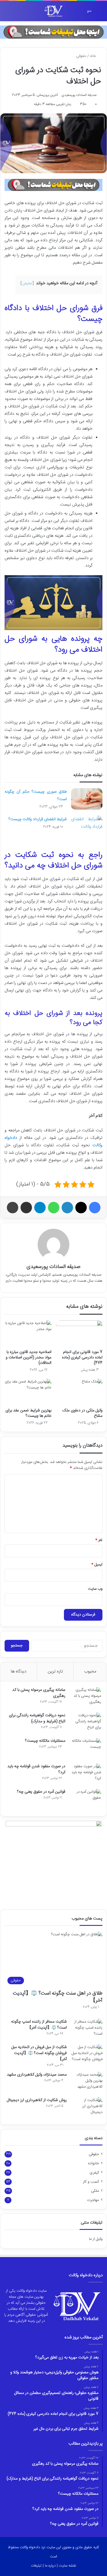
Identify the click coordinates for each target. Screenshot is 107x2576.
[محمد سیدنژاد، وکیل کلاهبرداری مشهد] (87, 2083)
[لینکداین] (67, 1208)
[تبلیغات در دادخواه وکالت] (53, 32)
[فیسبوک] (95, 1208)
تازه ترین (55, 1671)
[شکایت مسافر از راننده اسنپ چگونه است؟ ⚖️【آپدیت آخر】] (87, 2030)
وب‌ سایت (95, 1589)
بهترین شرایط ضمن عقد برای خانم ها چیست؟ (28, 1413)
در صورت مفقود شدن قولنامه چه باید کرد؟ (36, 1769)
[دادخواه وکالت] (54, 11)
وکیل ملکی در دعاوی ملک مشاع (82, 1413)
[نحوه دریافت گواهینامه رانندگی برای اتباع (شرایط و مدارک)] (85, 1723)
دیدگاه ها (19, 1671)
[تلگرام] (40, 1208)
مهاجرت (93, 2200)
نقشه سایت (67, 2566)
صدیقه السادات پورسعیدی (79, 95)
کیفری (94, 2173)
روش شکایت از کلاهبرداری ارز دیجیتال (37, 2100)
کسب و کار (91, 2182)
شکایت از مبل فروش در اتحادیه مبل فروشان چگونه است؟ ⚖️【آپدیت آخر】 (39, 2053)
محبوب (90, 1671)
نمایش (27, 283)
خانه (94, 56)
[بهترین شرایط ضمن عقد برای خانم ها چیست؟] (28, 1392)
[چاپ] (13, 1208)
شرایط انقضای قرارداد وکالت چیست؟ (38, 819)
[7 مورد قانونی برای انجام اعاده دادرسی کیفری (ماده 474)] (79, 1334)
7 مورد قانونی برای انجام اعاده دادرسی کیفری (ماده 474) (82, 1358)
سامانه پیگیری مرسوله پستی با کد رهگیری (39, 1693)
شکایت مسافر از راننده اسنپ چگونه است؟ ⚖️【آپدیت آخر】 (39, 2025)
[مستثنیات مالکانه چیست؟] (85, 1749)
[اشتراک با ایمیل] (26, 1208)
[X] (81, 1208)
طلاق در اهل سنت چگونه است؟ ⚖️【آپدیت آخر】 (58, 1997)
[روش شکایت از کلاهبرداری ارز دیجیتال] (87, 2108)
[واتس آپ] (54, 1208)
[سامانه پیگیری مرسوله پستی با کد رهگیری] (85, 1698)
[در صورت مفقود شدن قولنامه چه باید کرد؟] (85, 1774)
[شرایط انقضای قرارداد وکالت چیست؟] (87, 826)
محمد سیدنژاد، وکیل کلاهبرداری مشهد (37, 2075)
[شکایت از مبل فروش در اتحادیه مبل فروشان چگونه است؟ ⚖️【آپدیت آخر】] (87, 2055)
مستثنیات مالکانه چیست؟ (45, 1741)
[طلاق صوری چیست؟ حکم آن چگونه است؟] (87, 799)
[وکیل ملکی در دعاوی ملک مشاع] (79, 1392)
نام (99, 1540)
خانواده (93, 2163)
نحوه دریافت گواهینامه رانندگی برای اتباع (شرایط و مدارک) (37, 1718)
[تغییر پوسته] (17, 13)
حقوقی (81, 56)
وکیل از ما (96, 2239)
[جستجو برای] (7, 13)
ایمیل (97, 1565)
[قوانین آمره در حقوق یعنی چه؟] (85, 1800)
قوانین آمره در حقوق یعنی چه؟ (41, 1792)
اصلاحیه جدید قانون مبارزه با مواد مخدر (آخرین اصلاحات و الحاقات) (29, 1358)
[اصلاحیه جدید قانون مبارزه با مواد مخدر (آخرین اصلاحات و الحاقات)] (28, 1334)
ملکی (95, 2191)
